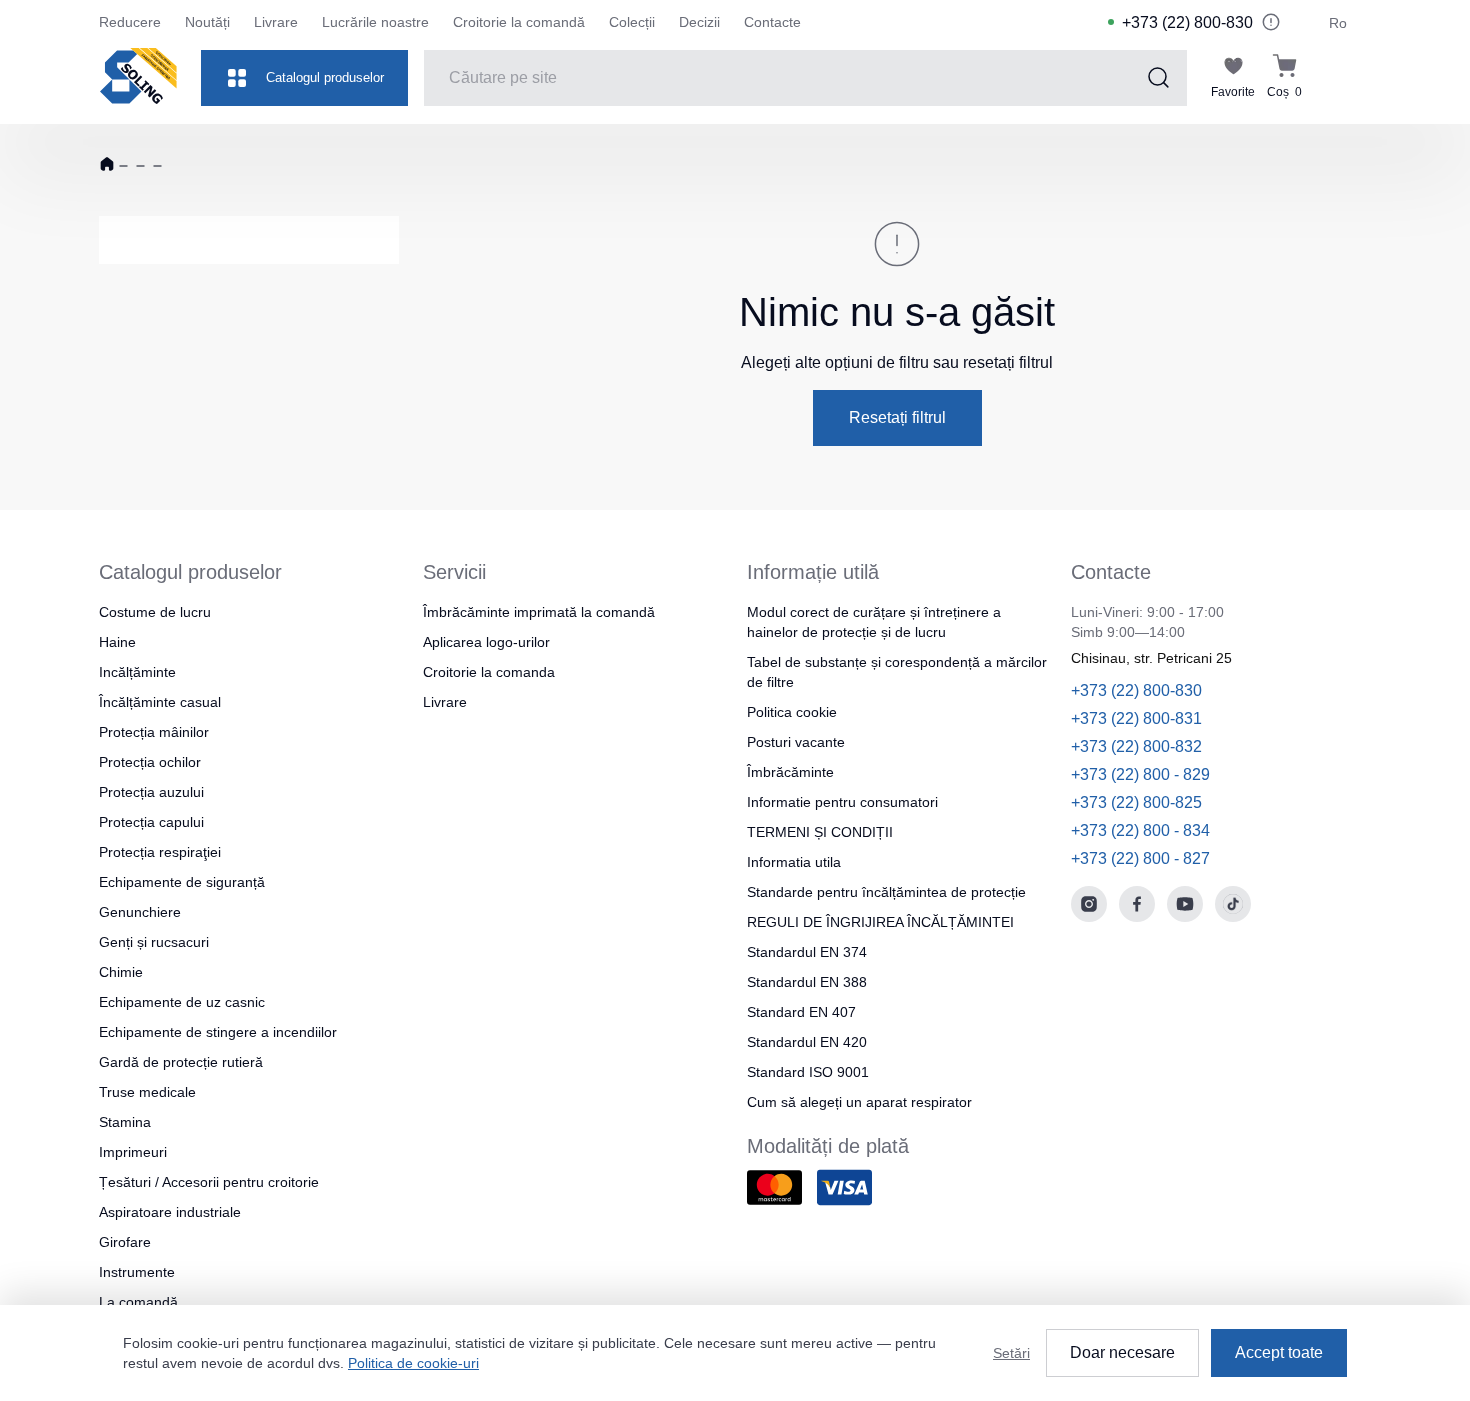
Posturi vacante (796, 742)
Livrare (276, 22)
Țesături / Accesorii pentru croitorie (209, 1182)
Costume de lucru (155, 612)
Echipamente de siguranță (182, 882)
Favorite (1233, 92)
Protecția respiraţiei (160, 852)
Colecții (632, 22)
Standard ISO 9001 (808, 1072)
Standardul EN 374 (807, 952)
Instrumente (137, 1272)
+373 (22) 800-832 (1136, 746)
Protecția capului (151, 822)
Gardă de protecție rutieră (181, 1062)
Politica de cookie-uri (413, 1363)
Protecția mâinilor (154, 732)
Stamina (125, 1122)
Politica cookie (792, 712)
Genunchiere (140, 912)
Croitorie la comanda (489, 672)
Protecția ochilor (150, 762)
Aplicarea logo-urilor (486, 642)
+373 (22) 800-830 (1187, 22)
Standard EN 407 (801, 1012)
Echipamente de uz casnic (182, 1002)
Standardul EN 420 (807, 1042)
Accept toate (1279, 1352)
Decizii (699, 22)
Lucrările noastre (375, 22)
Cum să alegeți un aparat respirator (859, 1102)
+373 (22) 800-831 (1136, 718)
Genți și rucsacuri (154, 942)
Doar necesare (1122, 1352)
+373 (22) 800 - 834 (1140, 830)
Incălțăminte (137, 672)
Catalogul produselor (325, 77)
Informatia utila (794, 862)
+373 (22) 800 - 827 (1140, 858)
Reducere (130, 22)
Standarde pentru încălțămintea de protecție (886, 892)
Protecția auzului (151, 792)
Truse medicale (147, 1092)
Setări (1011, 1353)
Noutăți (207, 22)
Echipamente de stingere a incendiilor (218, 1032)
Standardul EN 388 (807, 982)
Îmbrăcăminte (790, 772)
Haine (117, 642)
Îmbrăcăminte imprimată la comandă (539, 612)
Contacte (772, 22)
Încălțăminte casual (160, 702)
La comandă (138, 1302)
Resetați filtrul (897, 417)
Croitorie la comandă (519, 22)
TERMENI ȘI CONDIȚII (820, 832)
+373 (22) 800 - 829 (1140, 774)
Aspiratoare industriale (170, 1212)
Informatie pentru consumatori (842, 802)
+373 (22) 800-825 (1136, 802)
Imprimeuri (133, 1152)
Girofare (125, 1242)
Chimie (121, 972)
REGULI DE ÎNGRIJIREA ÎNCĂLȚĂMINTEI (880, 922)
